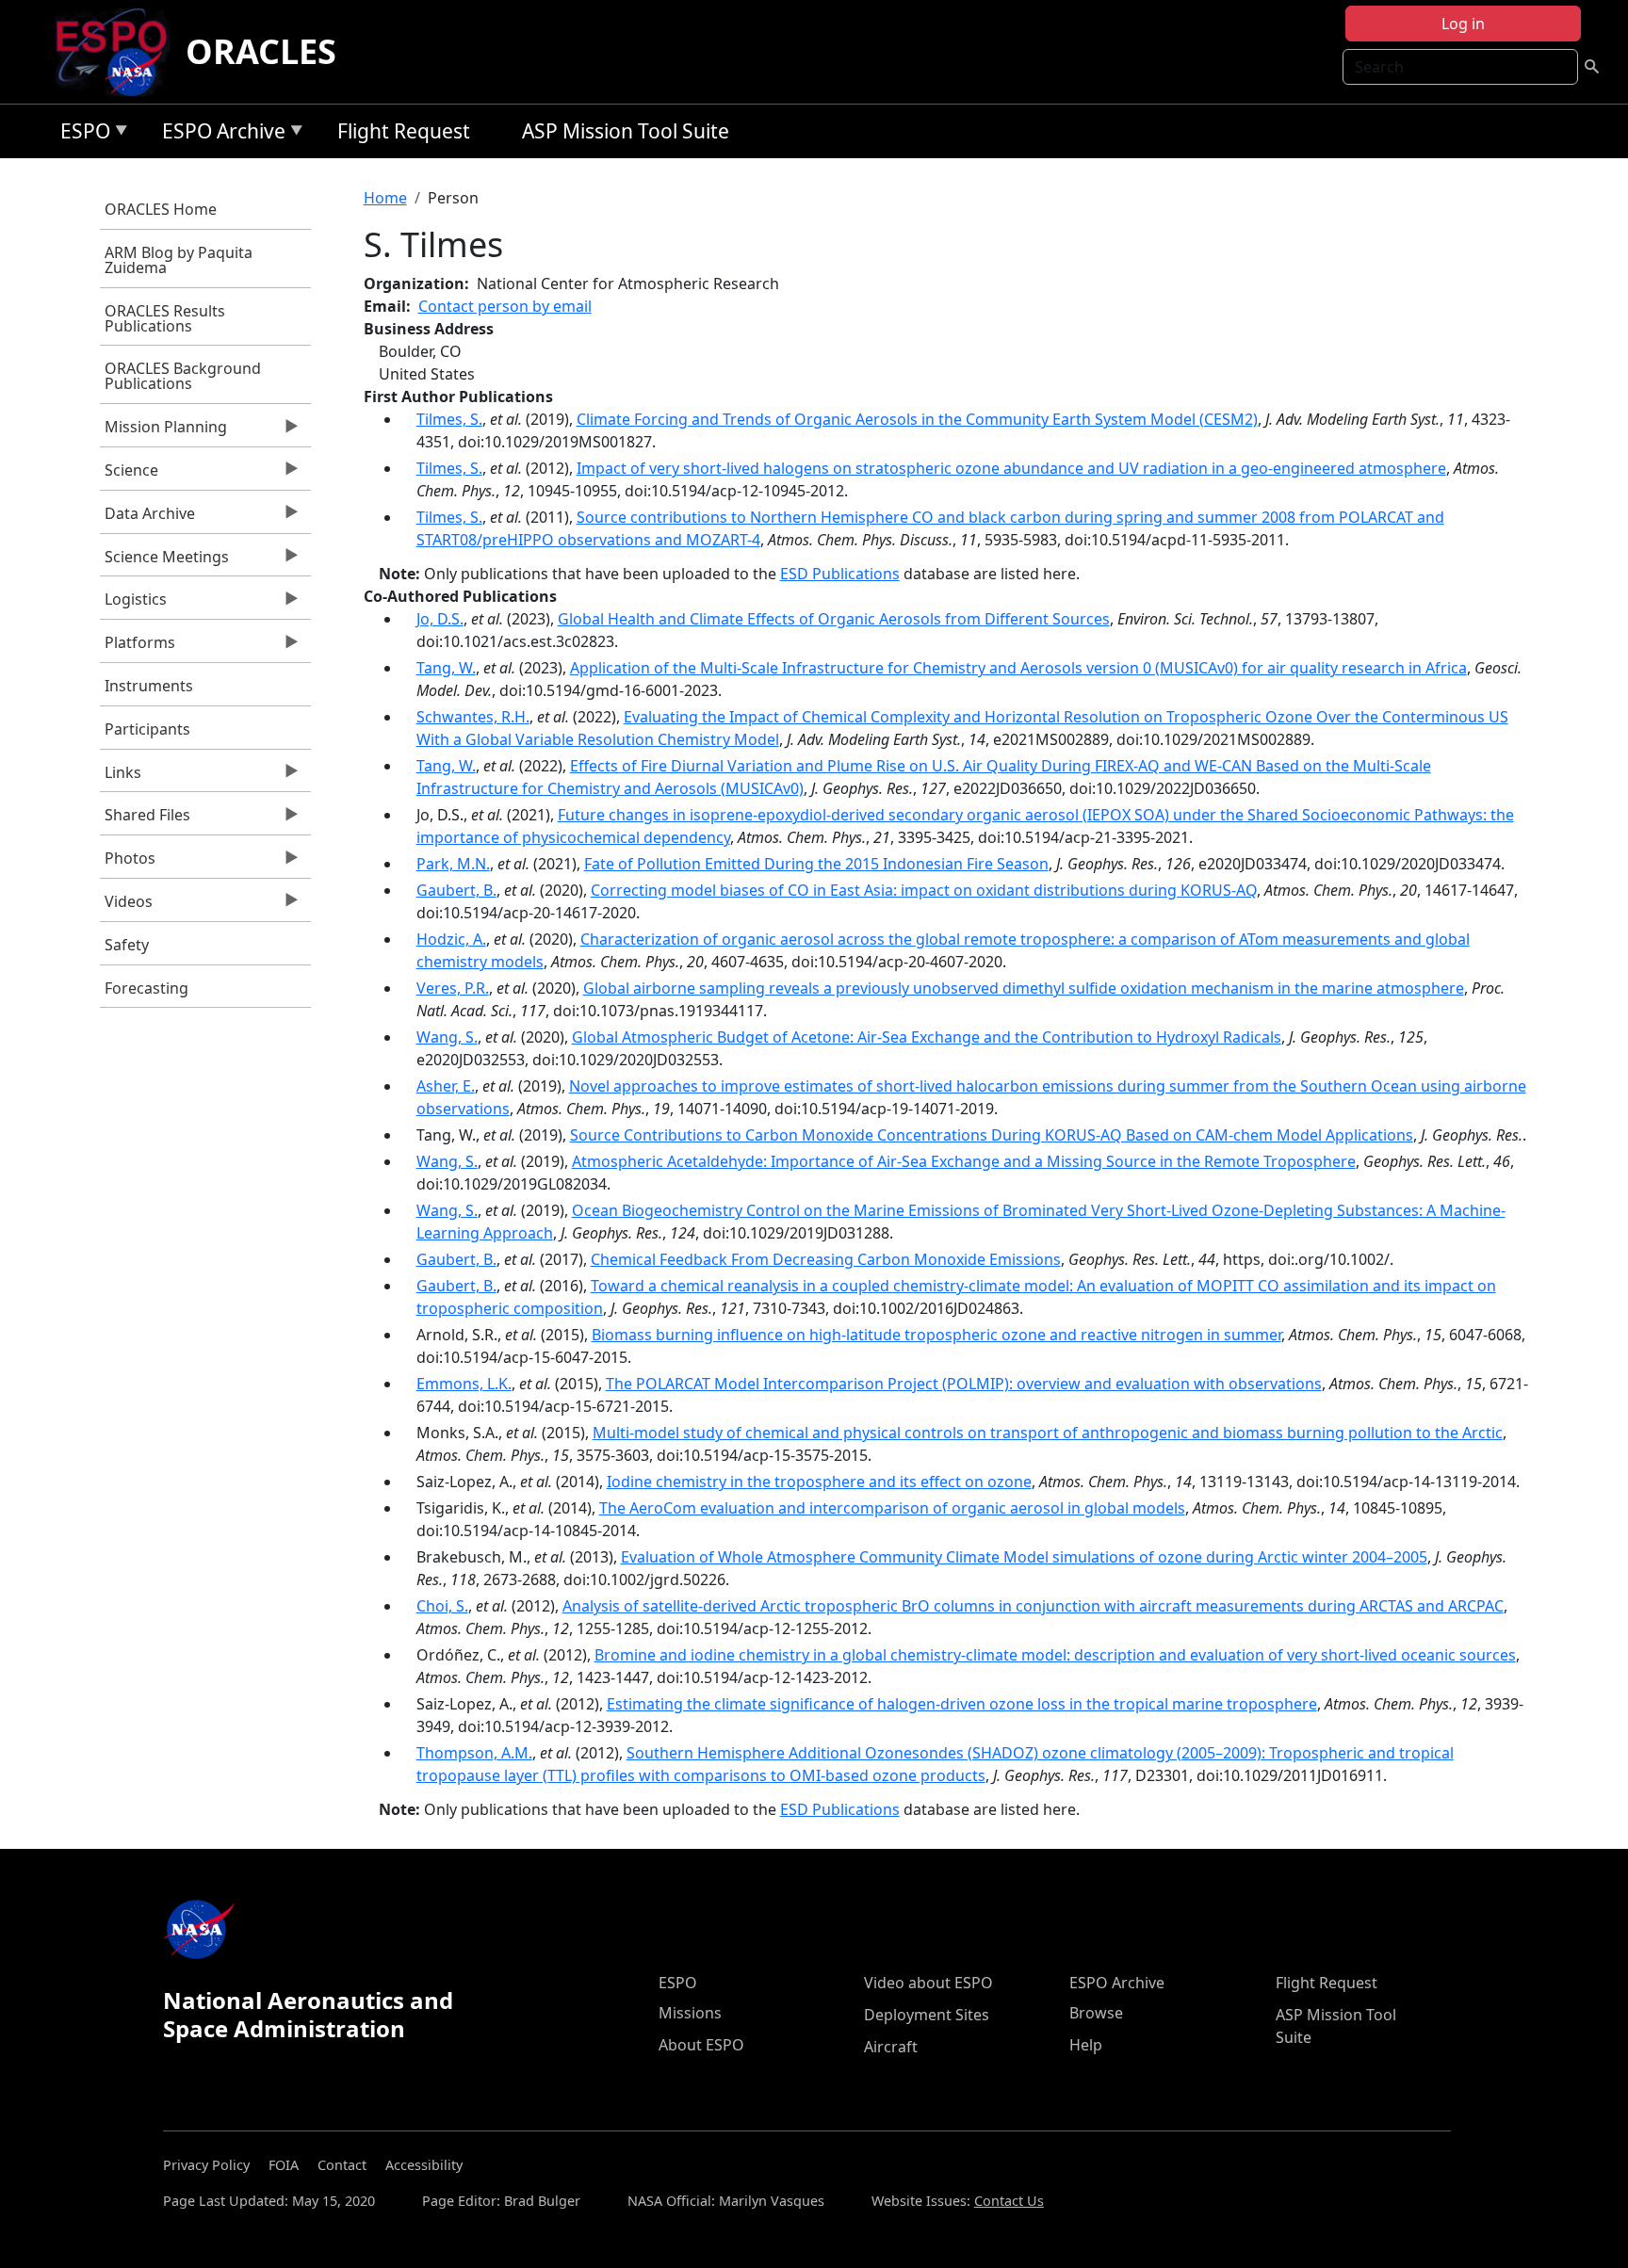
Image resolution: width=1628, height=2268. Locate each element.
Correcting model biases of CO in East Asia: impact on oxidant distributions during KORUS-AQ (924, 890)
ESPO (81, 134)
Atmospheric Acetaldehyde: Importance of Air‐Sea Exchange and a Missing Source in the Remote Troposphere (964, 1161)
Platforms (138, 647)
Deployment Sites (927, 2015)
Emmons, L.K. (464, 1384)
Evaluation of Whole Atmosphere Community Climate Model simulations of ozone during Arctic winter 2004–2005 (1024, 1557)
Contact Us (1009, 2201)
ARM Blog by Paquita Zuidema (179, 260)
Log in (1463, 24)
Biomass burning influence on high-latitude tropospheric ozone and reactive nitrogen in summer (936, 1335)
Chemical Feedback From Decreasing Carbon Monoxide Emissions (826, 1259)
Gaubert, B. (456, 890)
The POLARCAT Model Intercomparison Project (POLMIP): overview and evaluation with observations (964, 1384)
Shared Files (145, 819)
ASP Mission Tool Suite (626, 131)
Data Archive (147, 518)
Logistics (133, 604)
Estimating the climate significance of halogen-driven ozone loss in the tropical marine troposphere (962, 1704)
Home (385, 198)
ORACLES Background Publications (183, 376)
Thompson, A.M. (474, 1753)
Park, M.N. (453, 864)
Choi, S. (442, 1606)
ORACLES (261, 51)
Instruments (149, 686)
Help (1086, 2045)
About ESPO (701, 2045)
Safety (127, 945)
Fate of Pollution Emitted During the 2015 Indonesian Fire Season (816, 864)
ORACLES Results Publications (165, 318)
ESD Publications (840, 574)
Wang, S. (447, 1037)
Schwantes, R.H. (473, 717)
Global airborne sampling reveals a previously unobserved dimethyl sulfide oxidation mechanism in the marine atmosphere (1024, 988)
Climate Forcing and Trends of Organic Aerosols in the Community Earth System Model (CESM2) (917, 419)
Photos (128, 863)
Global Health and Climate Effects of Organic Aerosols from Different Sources (834, 619)
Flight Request (404, 131)
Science (129, 475)
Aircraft (891, 2047)
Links (121, 777)
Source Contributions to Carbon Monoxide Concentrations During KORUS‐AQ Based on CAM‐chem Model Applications (992, 1135)
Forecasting (147, 988)
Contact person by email (505, 306)
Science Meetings (164, 561)
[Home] (119, 52)
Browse (1096, 2013)
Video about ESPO (928, 1983)
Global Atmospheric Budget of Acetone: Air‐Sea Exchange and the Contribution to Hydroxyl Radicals (927, 1037)
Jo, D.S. (440, 619)
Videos (126, 906)
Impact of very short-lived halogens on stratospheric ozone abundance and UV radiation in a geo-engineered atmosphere (1011, 468)
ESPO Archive (219, 134)
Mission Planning (163, 431)
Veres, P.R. (453, 988)
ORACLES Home (161, 209)
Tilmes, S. (449, 419)
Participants (147, 729)
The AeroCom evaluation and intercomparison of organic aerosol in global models (892, 1508)
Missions (690, 2013)
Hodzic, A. (451, 939)
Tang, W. (446, 668)
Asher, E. (446, 1086)
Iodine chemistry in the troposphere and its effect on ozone (819, 1482)
